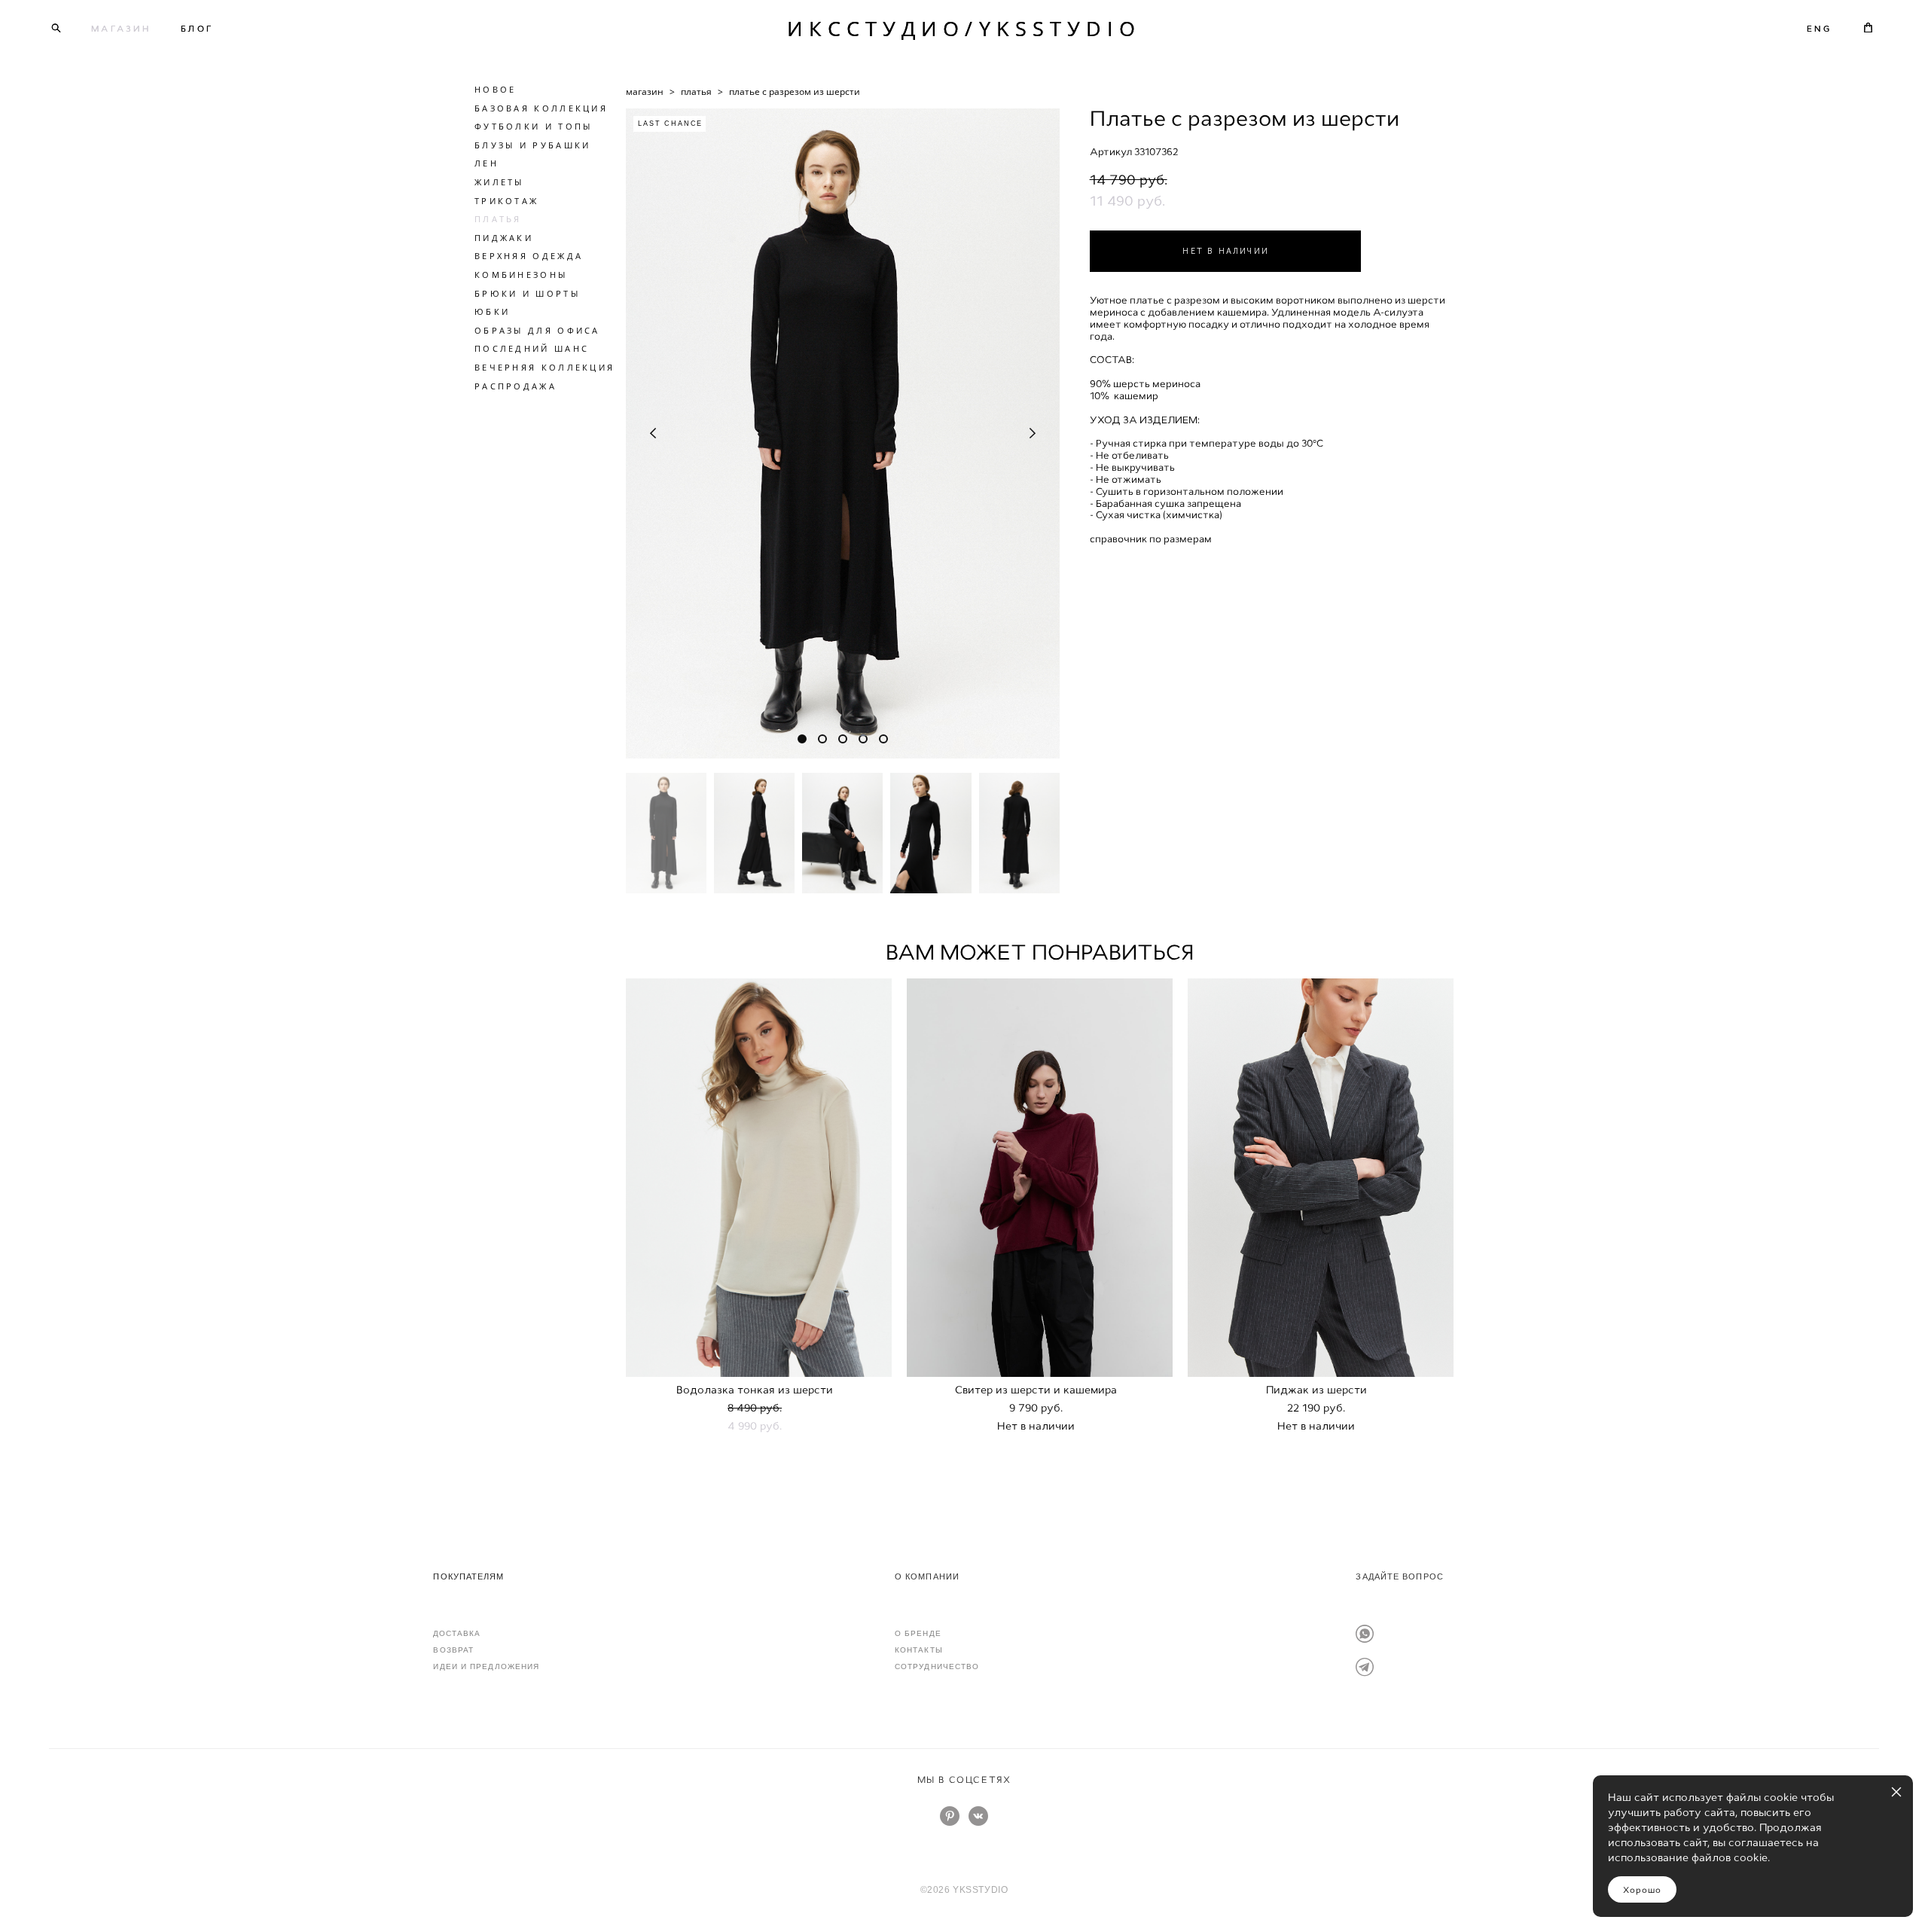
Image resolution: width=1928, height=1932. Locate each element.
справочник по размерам (1151, 539)
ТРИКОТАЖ (506, 201)
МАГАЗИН (121, 29)
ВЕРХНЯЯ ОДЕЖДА (529, 256)
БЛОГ (197, 29)
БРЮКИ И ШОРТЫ (527, 293)
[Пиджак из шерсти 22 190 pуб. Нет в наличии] (1321, 1178)
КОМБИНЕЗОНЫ (521, 275)
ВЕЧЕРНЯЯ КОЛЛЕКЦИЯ (545, 367)
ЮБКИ (492, 311)
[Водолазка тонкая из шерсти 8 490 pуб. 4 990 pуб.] (759, 1178)
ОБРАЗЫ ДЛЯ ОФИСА (537, 330)
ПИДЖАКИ (504, 238)
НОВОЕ (496, 89)
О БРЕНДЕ (918, 1633)
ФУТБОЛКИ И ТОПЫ (534, 126)
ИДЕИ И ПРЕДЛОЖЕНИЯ (486, 1666)
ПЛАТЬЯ (498, 219)
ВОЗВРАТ (453, 1650)
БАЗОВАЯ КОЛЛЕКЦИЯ (541, 108)
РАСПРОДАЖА (516, 386)
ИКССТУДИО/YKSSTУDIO (964, 28)
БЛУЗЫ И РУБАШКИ (533, 145)
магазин (645, 92)
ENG (1819, 29)
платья (696, 92)
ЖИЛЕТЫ (499, 182)
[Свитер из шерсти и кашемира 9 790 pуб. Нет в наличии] (1040, 1178)
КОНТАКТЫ (919, 1650)
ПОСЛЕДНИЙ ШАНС (532, 348)
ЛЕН (487, 163)
